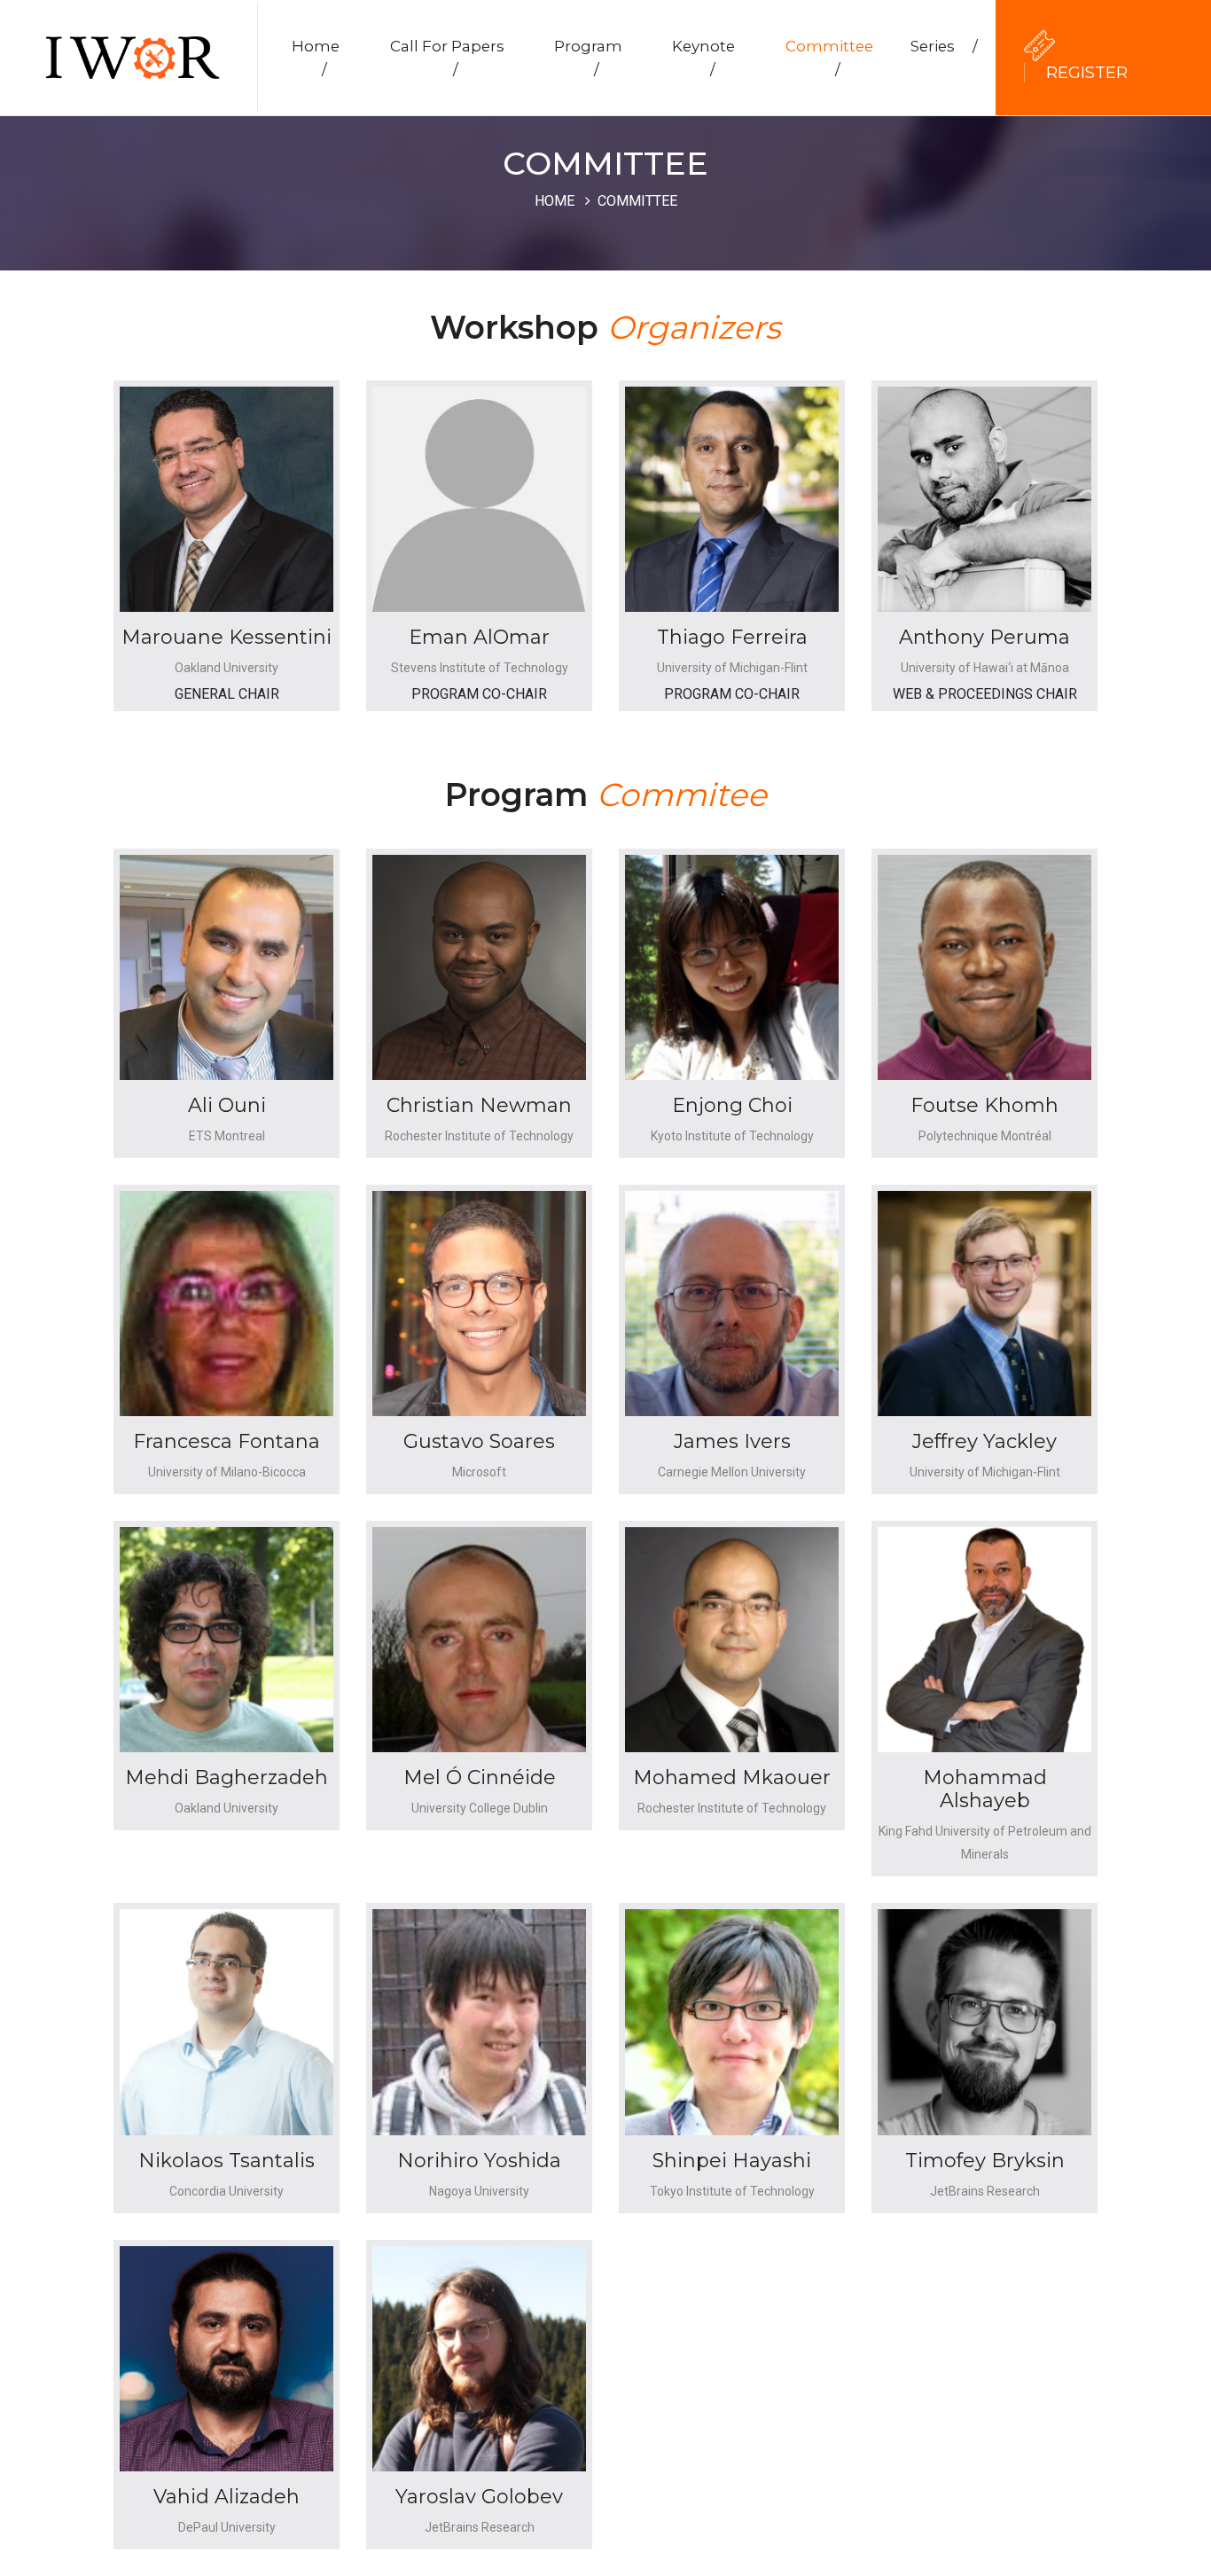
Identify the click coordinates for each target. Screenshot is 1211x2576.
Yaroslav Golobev (479, 2497)
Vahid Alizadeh (227, 2497)
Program (588, 58)
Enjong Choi (732, 1105)
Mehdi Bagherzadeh (227, 1777)
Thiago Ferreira (732, 637)
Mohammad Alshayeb (985, 1789)
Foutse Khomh (984, 1105)
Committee (829, 58)
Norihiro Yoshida (479, 2161)
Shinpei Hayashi (732, 2161)
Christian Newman (479, 1105)
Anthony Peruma (984, 637)
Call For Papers (447, 58)
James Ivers (732, 1441)
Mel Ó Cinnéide (480, 1777)
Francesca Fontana (227, 1441)
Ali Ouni (227, 1105)
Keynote (703, 58)
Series (944, 46)
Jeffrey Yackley (984, 1441)
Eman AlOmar (479, 637)
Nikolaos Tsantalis (227, 2161)
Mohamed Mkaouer (732, 1777)
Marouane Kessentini (227, 637)
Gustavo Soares (479, 1441)
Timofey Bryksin (985, 2161)
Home (316, 58)
